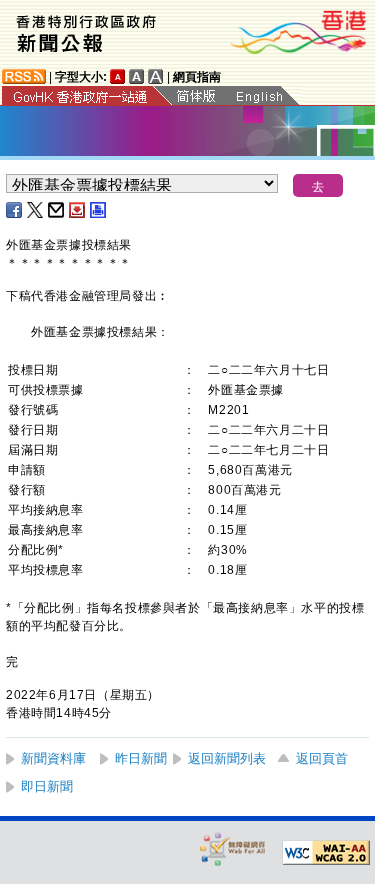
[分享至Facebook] (15, 210)
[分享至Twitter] (36, 210)
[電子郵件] (57, 210)
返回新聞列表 (227, 758)
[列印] (99, 210)
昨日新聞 (141, 758)
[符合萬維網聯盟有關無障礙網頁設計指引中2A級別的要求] (326, 853)
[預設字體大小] (118, 76)
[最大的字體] (156, 76)
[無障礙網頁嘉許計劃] (233, 848)
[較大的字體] (137, 76)
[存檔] (78, 210)
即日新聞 (47, 786)
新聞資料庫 (53, 758)
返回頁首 (322, 758)
